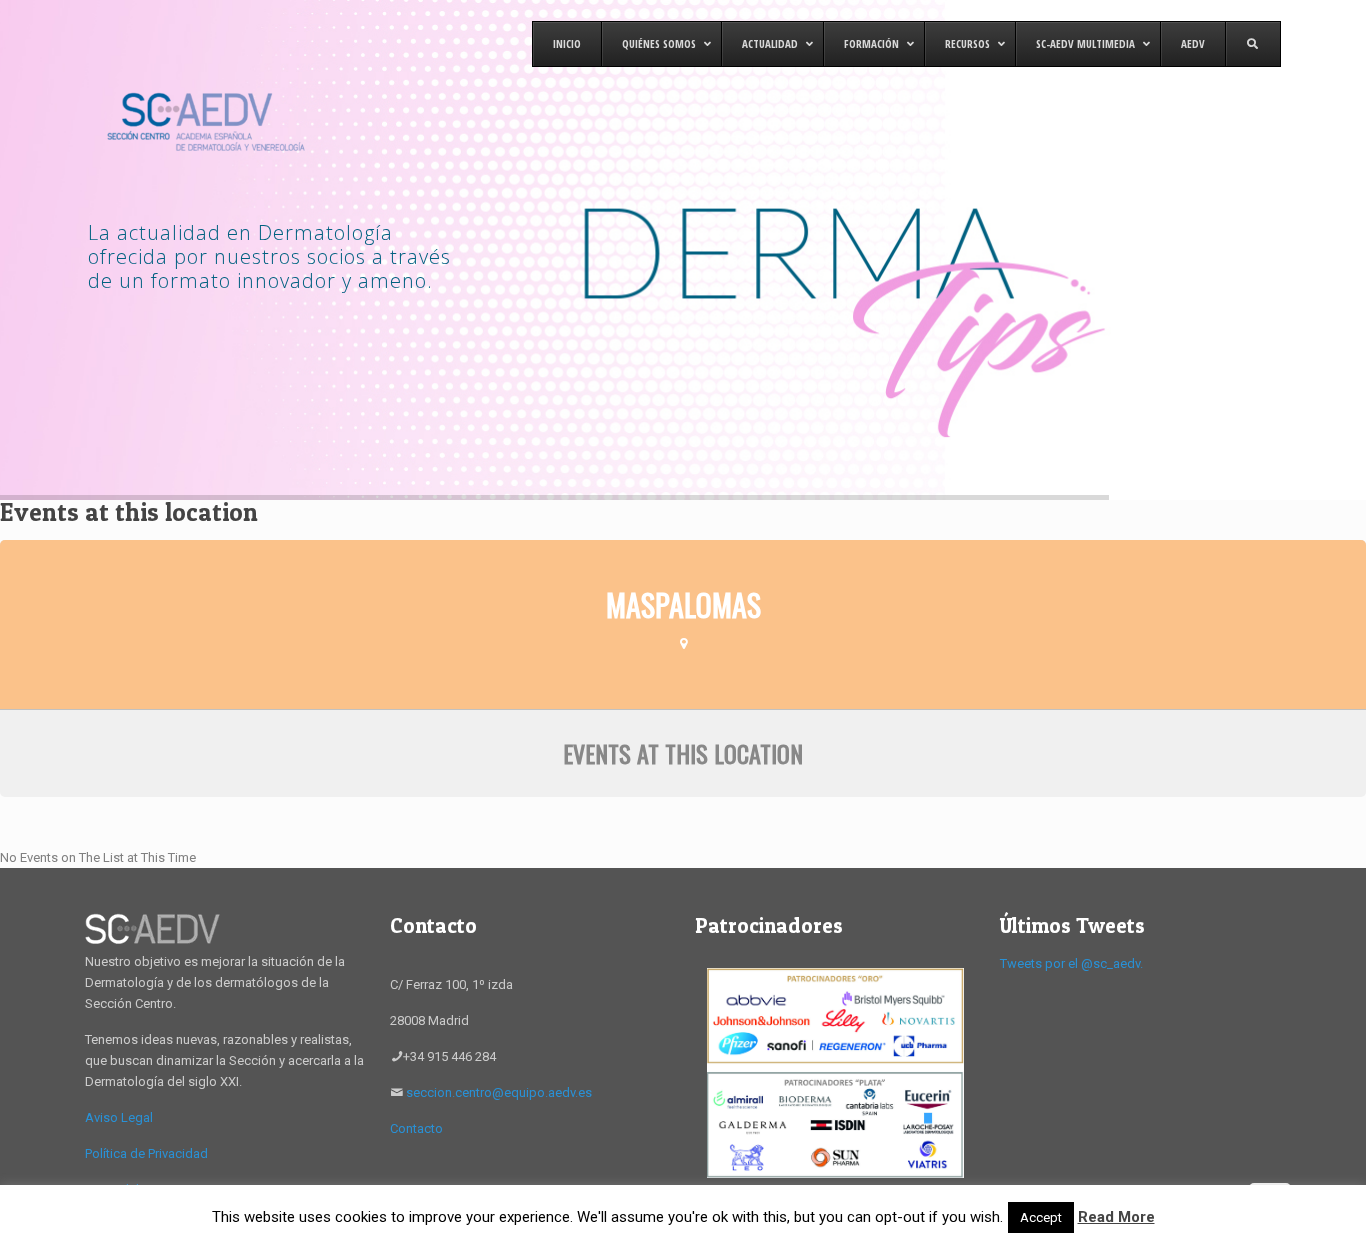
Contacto (416, 1128)
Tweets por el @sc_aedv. (1071, 963)
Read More (1116, 1217)
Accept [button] (1041, 1217)
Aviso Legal (119, 1117)
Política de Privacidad (146, 1153)
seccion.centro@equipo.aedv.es (499, 1092)
